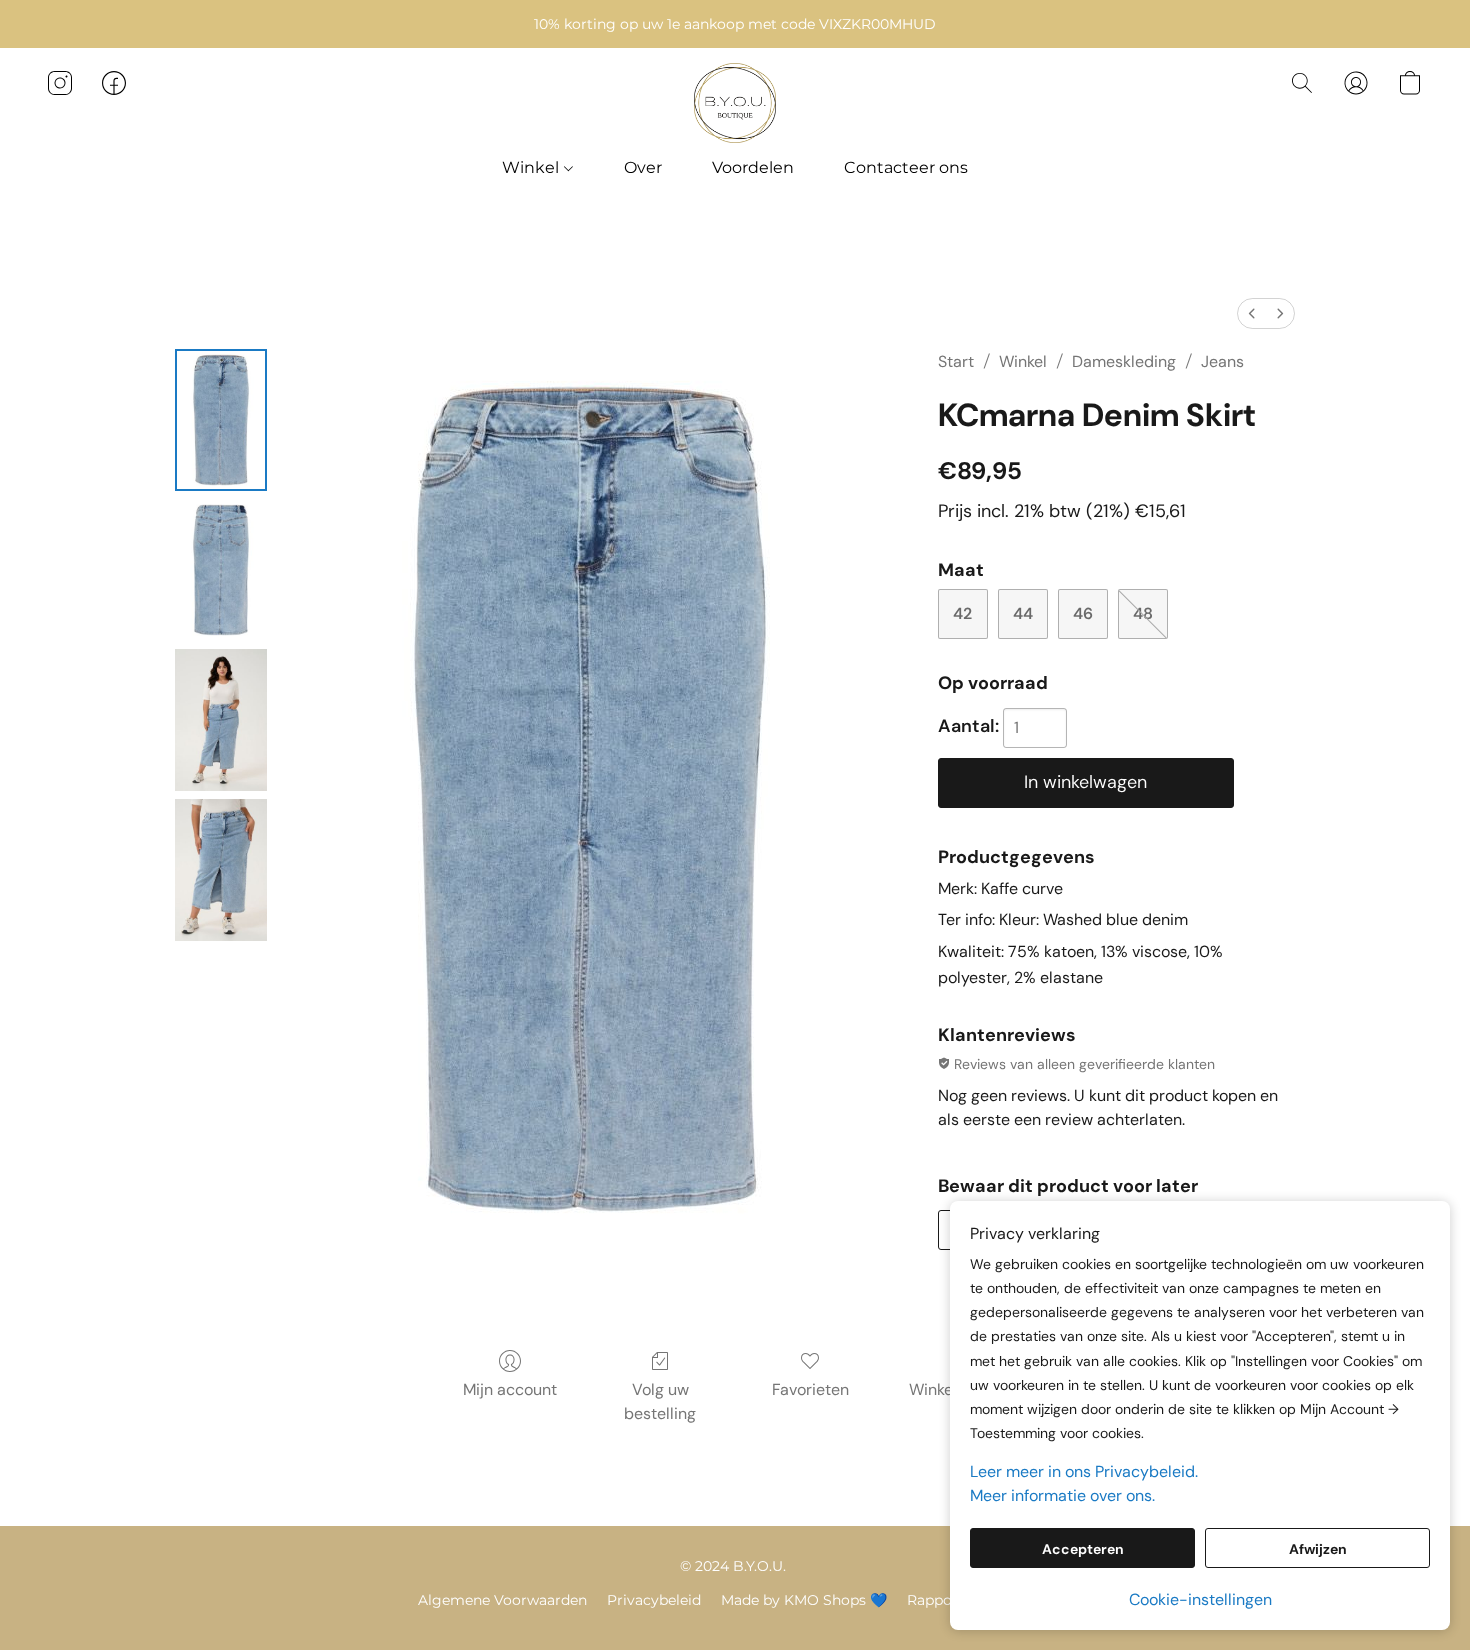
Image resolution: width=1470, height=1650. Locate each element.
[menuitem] (1252, 313)
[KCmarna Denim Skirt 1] (221, 570)
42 (962, 613)
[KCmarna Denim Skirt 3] (221, 870)
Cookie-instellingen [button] (1200, 1599)
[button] (735, 103)
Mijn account (510, 1389)
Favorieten (810, 1389)
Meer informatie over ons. (1062, 1495)
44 (1023, 613)
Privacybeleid (654, 1600)
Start (956, 361)
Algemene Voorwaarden (502, 1600)
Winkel (532, 167)
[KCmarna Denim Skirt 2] (221, 720)
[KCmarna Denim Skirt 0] (221, 420)
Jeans (1222, 361)
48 (1143, 613)
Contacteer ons (906, 167)
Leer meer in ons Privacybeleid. (1084, 1471)
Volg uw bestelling (660, 1401)
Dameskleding (1124, 361)
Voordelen (753, 167)
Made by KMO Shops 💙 (804, 1600)
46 (1083, 613)
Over (643, 167)
